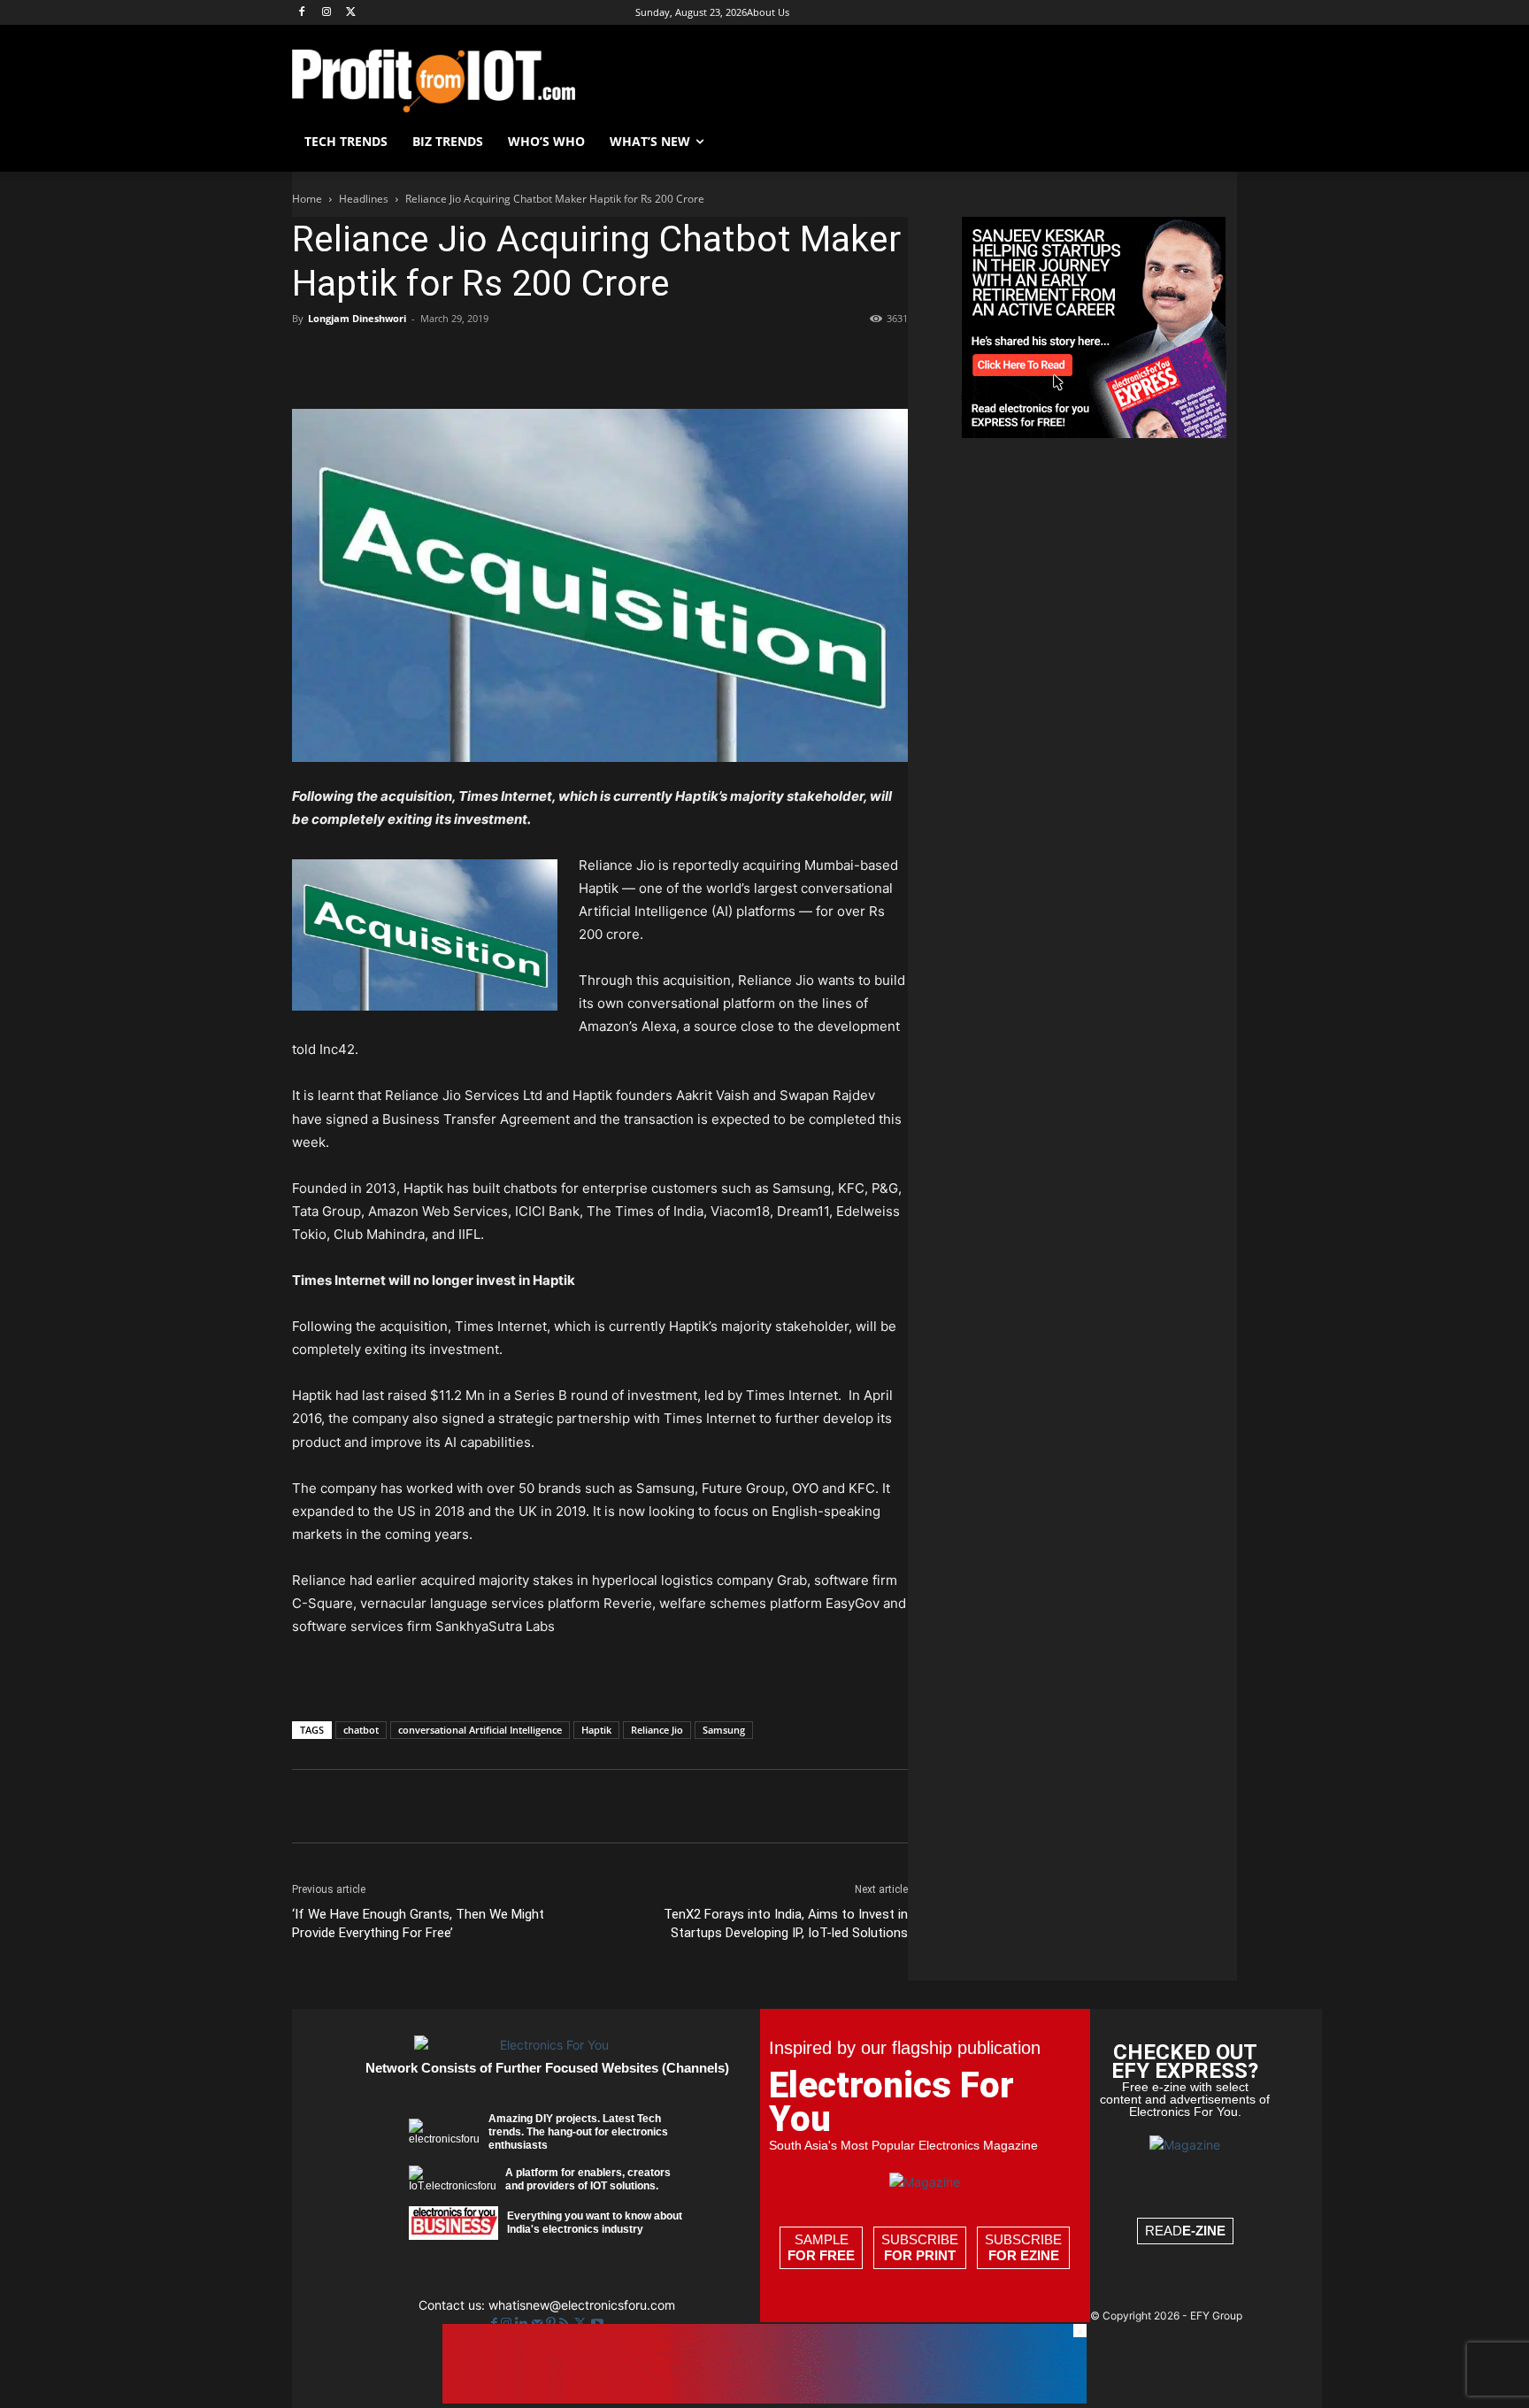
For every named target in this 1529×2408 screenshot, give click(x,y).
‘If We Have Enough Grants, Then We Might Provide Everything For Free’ (418, 1923)
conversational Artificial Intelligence (480, 1730)
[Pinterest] (391, 358)
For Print (920, 2255)
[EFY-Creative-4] (764, 2399)
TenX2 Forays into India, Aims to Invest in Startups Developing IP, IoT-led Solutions (786, 1923)
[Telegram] (595, 358)
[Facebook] (302, 13)
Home (307, 199)
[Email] (513, 358)
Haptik (596, 1730)
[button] (1216, 142)
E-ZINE (1204, 2231)
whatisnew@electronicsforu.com (582, 2305)
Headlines (364, 199)
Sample (821, 2247)
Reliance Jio (657, 1730)
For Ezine (1024, 2255)
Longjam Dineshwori (357, 318)
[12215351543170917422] (1094, 433)
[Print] (554, 358)
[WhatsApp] (432, 358)
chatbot (361, 1730)
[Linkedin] (473, 358)
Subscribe (920, 2247)
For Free (821, 2255)
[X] (352, 13)
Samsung (724, 1730)
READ (1185, 2231)
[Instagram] (327, 13)
